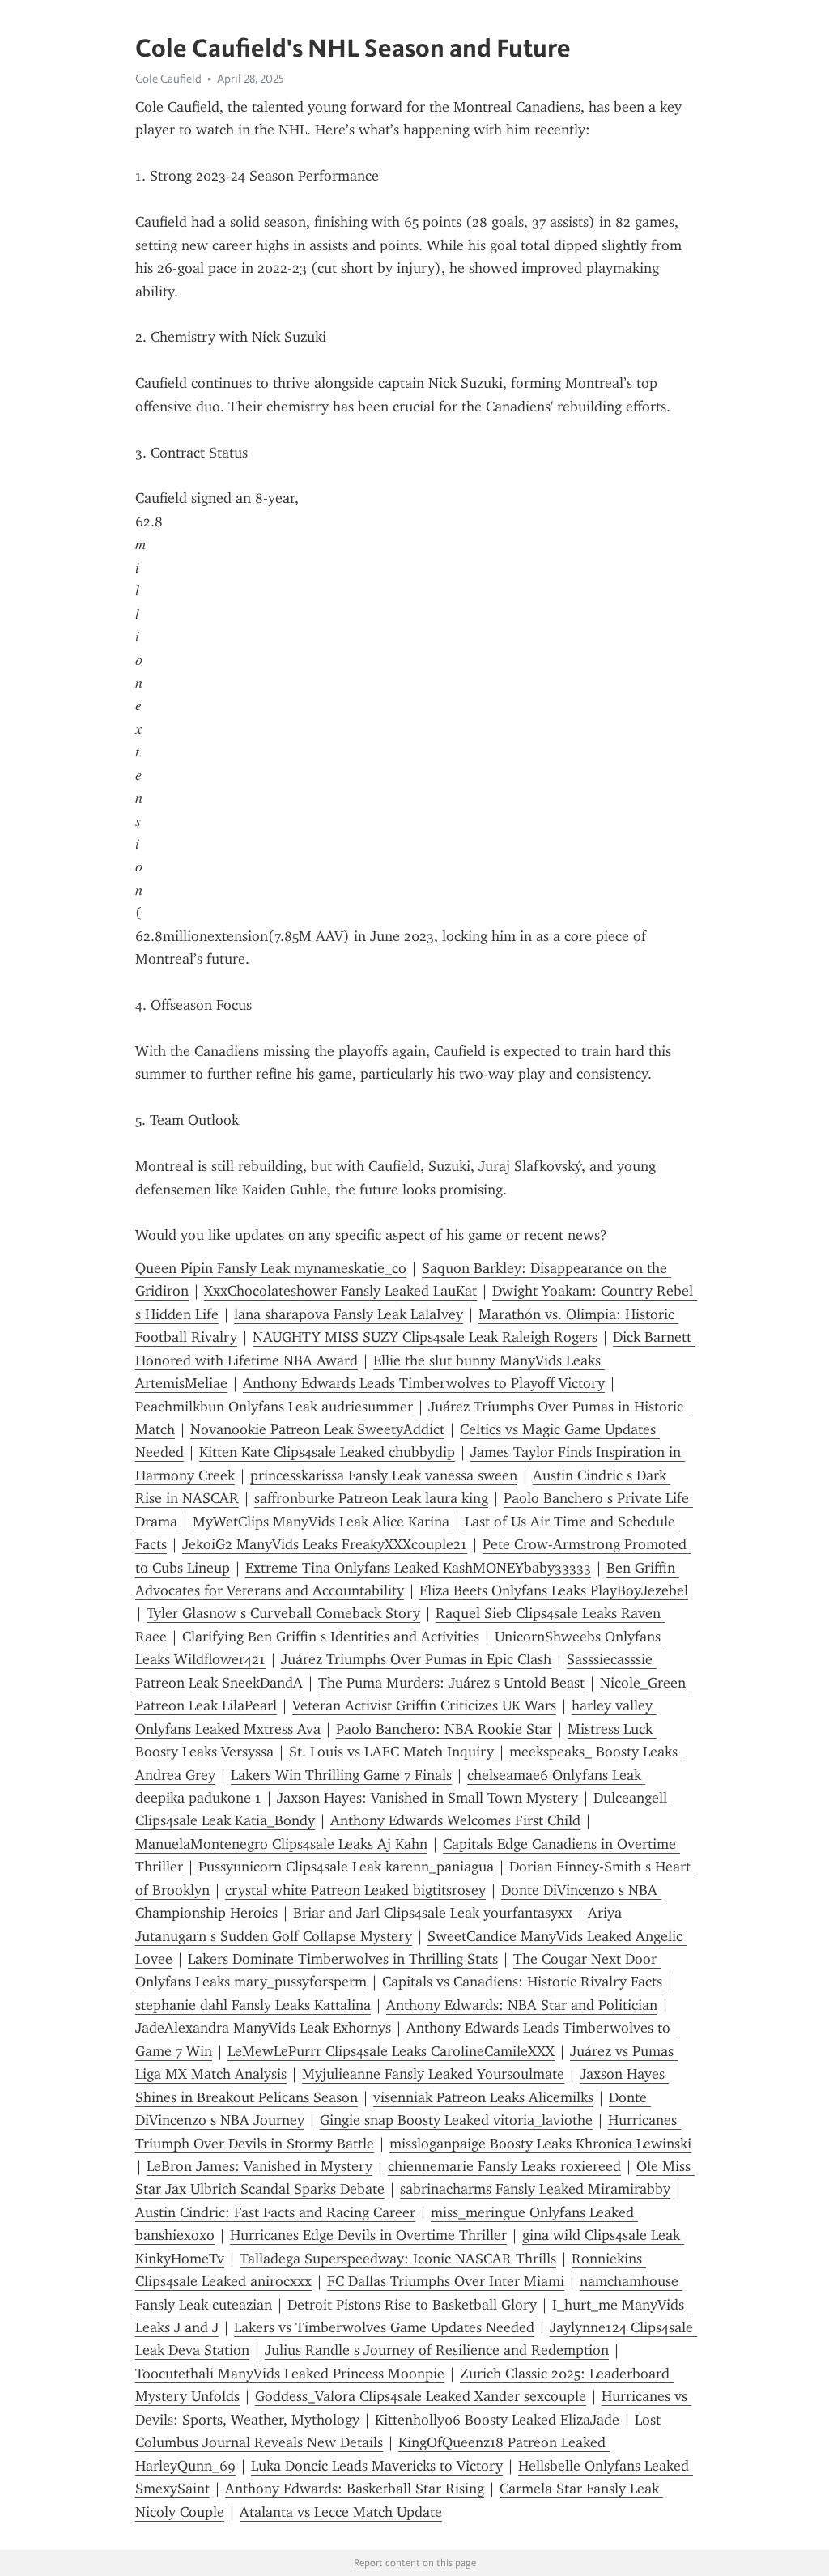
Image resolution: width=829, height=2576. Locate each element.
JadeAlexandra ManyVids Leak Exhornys (263, 2028)
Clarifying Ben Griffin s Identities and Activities (331, 1637)
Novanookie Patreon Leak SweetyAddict (317, 1429)
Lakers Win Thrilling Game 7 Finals (341, 1775)
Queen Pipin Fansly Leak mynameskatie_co (271, 1268)
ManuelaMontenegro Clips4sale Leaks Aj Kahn (281, 1844)
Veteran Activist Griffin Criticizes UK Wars (424, 1705)
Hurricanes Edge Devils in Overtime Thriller (368, 2235)
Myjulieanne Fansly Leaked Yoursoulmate (433, 2074)
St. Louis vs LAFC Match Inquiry (391, 1752)
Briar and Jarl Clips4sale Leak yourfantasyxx (433, 1913)
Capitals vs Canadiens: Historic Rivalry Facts (522, 1982)
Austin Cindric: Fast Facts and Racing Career (275, 2212)
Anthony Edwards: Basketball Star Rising (355, 2489)
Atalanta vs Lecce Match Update (341, 2512)
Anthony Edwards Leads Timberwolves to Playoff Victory (424, 1383)
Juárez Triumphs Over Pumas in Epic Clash (416, 1659)
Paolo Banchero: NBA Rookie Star (444, 1729)
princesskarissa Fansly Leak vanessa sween (384, 1475)
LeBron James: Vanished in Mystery (259, 2166)
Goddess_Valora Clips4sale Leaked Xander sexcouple (421, 2396)
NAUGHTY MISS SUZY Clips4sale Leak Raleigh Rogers (425, 1337)
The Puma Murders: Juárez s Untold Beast (451, 1683)
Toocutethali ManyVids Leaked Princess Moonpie (290, 2374)
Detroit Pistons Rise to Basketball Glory (412, 2305)
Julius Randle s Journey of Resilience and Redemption (437, 2350)
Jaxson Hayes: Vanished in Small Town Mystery (427, 1798)
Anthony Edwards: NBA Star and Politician (522, 2005)
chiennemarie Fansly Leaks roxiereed (504, 2166)
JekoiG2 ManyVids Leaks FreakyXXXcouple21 (325, 1544)
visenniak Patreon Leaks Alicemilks (483, 2097)
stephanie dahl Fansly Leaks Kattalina (253, 2005)
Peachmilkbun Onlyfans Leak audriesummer (274, 1407)
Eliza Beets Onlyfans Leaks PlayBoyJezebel (554, 1590)
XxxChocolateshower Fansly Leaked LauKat (340, 1291)
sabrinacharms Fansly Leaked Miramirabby (535, 2189)
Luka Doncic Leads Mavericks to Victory (377, 2466)
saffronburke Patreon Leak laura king (371, 1498)
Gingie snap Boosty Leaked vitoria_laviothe (456, 2120)
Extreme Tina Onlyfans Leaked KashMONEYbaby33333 (418, 1568)
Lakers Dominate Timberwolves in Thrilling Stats (343, 1959)
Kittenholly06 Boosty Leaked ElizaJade (497, 2420)
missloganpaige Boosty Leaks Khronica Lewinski (540, 2144)
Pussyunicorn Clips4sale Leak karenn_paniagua (346, 1867)
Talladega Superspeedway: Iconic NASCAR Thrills (398, 2259)
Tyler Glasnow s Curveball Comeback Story (283, 1613)
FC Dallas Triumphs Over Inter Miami (446, 2281)
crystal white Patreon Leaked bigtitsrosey (355, 1890)
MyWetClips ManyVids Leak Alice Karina (321, 1522)
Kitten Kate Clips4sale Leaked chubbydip (327, 1452)
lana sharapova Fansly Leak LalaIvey (349, 1314)
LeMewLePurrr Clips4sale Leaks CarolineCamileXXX (391, 2051)
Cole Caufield (168, 79)
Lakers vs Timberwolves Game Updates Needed (384, 2327)
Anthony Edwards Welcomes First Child (455, 1820)
